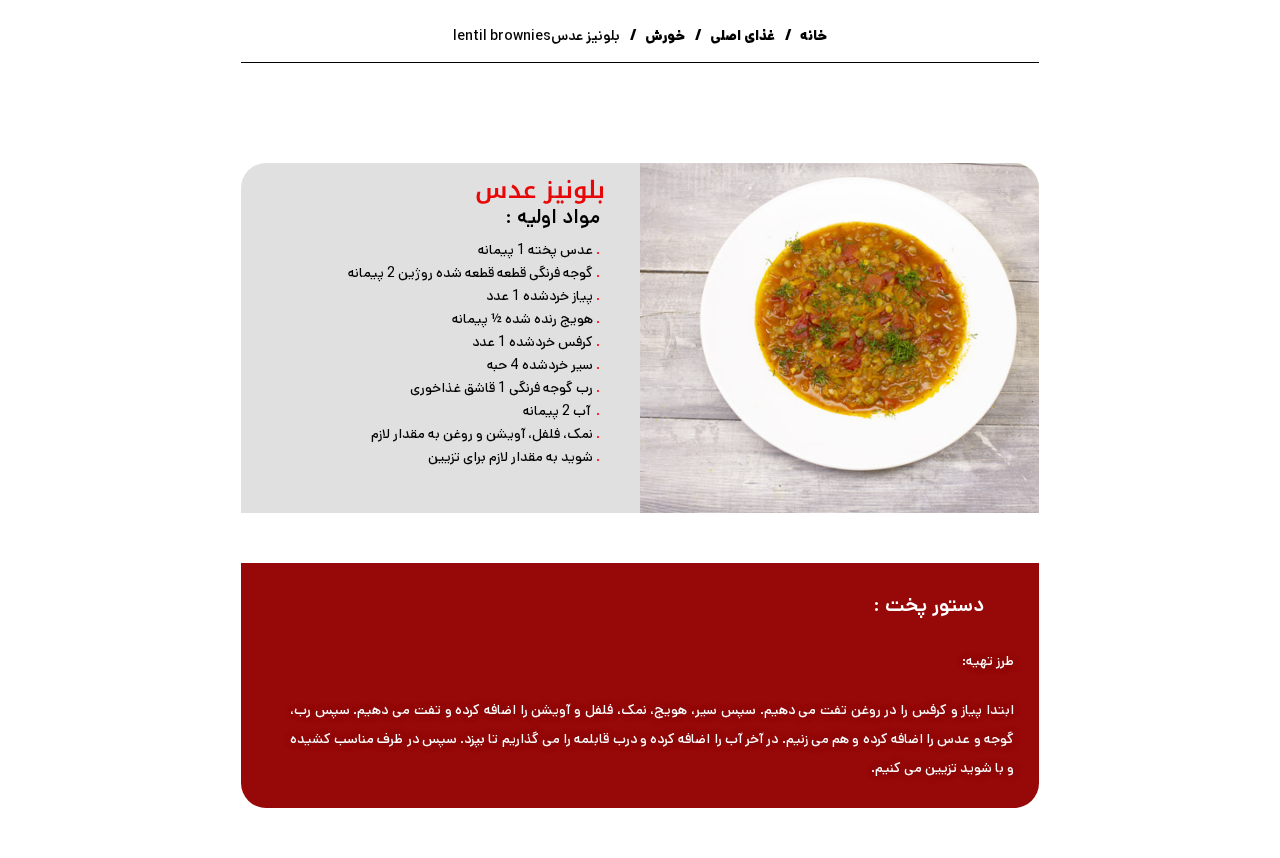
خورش (663, 36)
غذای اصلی (741, 36)
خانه (812, 36)
